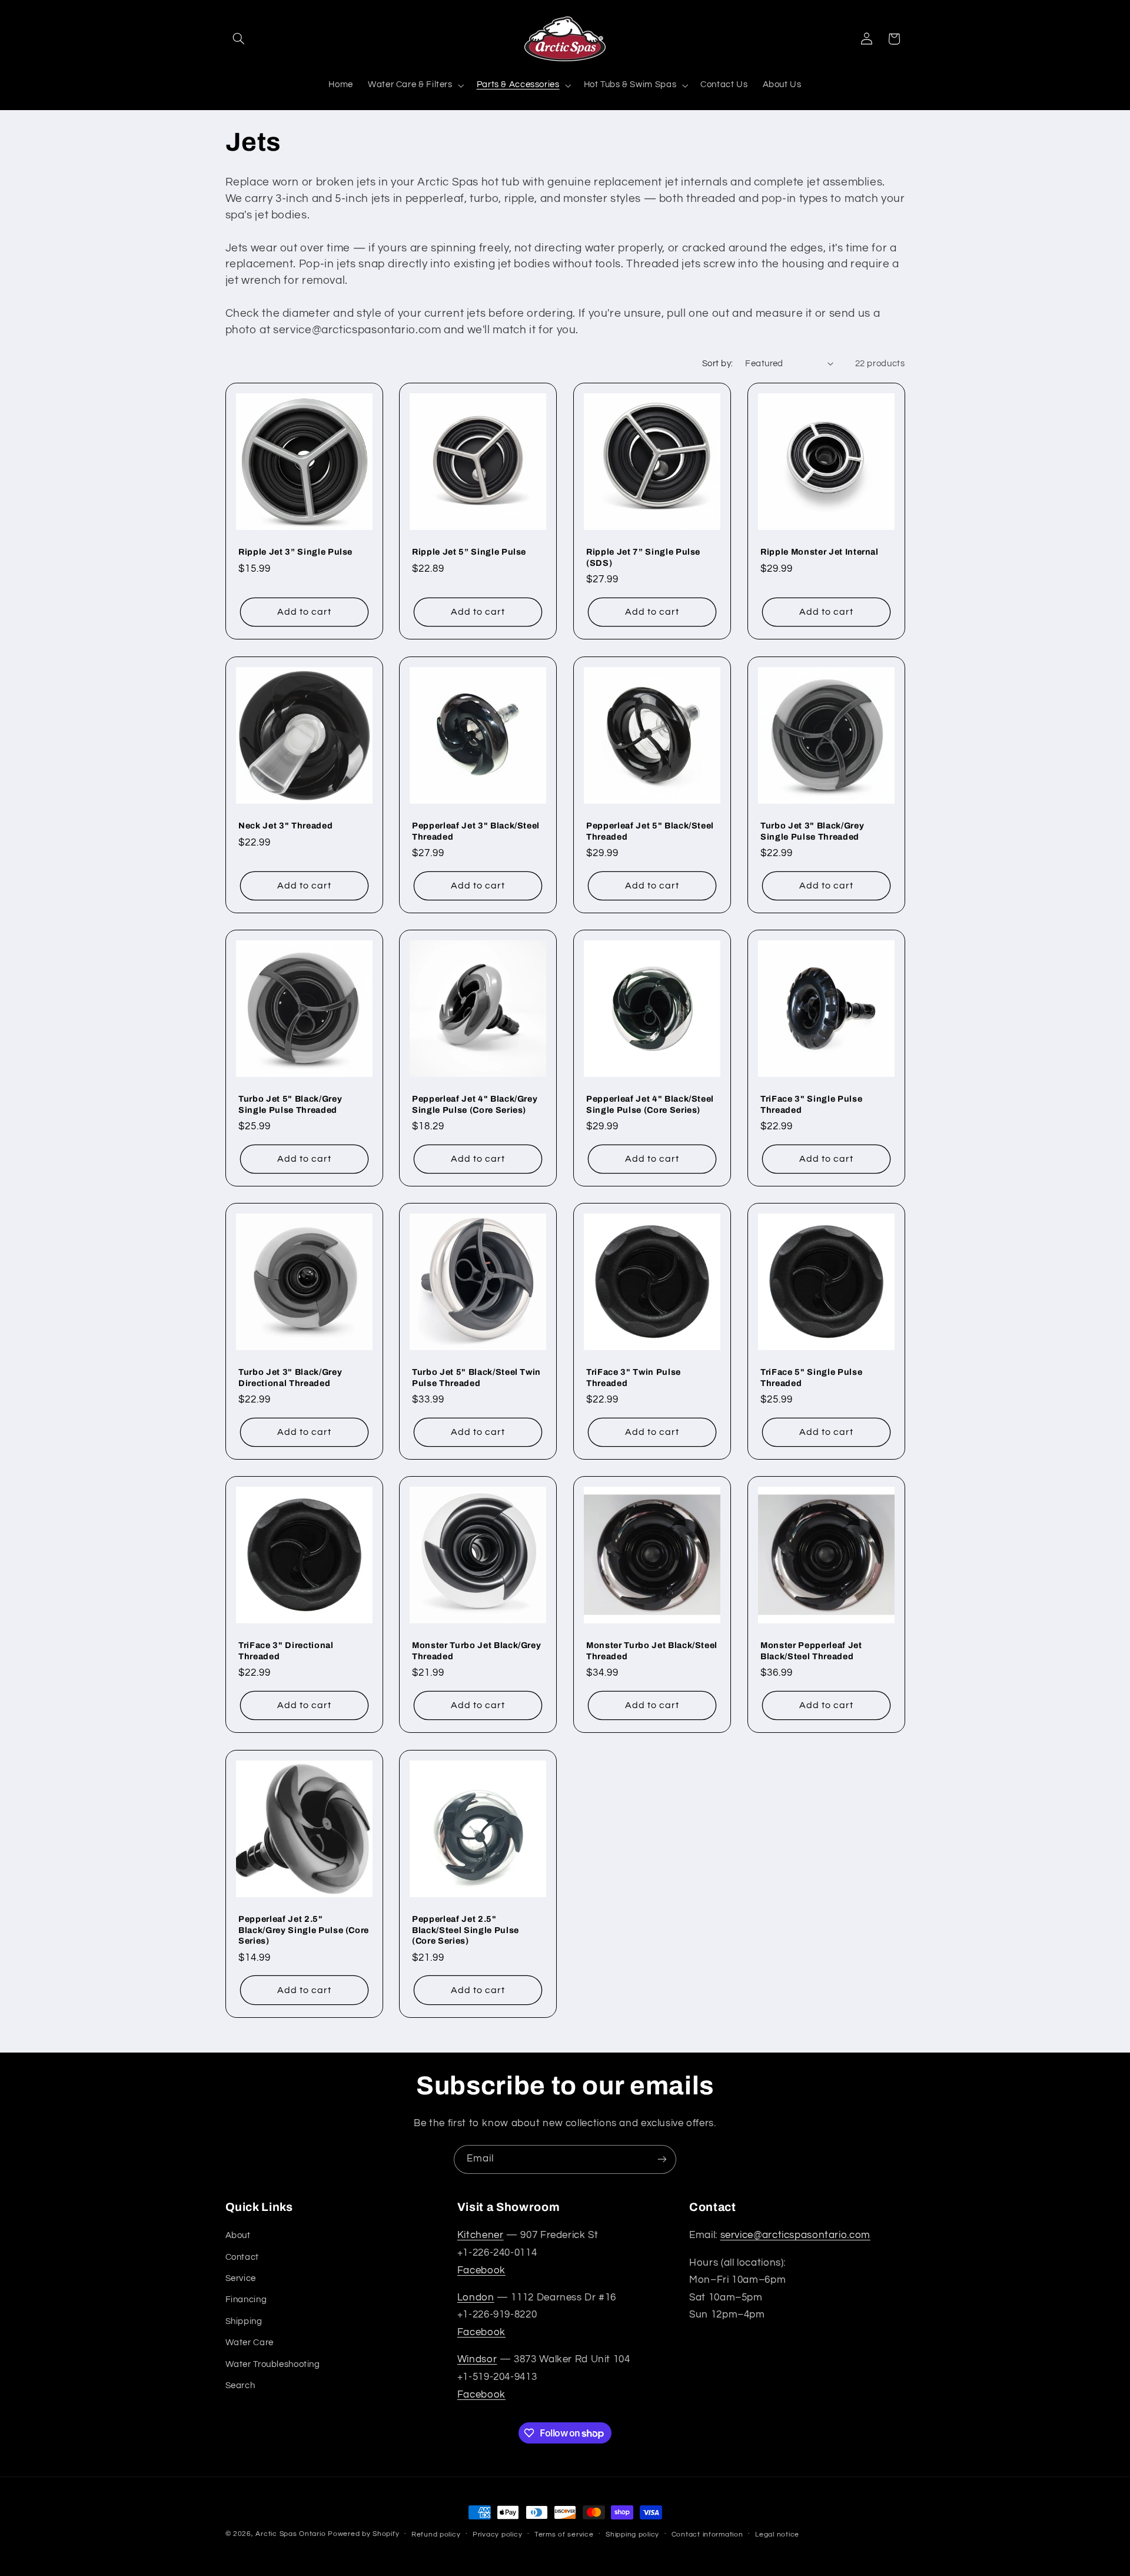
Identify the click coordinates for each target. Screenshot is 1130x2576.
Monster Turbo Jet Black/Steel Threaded (652, 1651)
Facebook (481, 2270)
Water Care (250, 2343)
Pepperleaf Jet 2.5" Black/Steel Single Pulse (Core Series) (466, 1930)
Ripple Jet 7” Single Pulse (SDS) (643, 558)
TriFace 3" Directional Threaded (286, 1651)
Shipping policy (632, 2534)
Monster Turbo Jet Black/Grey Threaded (476, 1651)
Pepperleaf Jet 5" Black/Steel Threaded (650, 831)
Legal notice (777, 2534)
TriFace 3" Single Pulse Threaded (811, 1104)
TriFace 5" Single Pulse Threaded (811, 1377)
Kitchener (481, 2235)
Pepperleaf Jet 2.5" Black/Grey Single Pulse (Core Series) (304, 1930)
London (476, 2297)
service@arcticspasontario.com (795, 2235)
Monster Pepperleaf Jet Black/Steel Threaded (811, 1651)
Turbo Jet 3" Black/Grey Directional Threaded (290, 1377)
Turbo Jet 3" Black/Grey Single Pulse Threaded (812, 831)
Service (241, 2278)
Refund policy (436, 2534)
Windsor (477, 2359)
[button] (239, 39)
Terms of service (564, 2534)
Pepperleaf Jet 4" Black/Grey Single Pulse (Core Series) (475, 1104)
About (238, 2235)
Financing (246, 2300)
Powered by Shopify (363, 2534)
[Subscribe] (662, 2159)
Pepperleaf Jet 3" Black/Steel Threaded (476, 831)
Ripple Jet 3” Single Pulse (295, 552)
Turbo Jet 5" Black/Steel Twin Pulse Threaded (476, 1377)
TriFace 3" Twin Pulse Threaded (634, 1377)
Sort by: (717, 364)
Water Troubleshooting (273, 2364)
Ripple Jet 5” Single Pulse (469, 552)
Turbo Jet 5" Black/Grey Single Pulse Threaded (290, 1104)
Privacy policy (497, 2534)
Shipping (244, 2321)
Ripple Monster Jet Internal (820, 552)
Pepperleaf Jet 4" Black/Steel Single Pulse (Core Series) (650, 1104)
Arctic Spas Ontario (290, 2534)
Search (240, 2386)
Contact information (707, 2534)
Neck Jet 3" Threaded (285, 825)
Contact (242, 2257)
